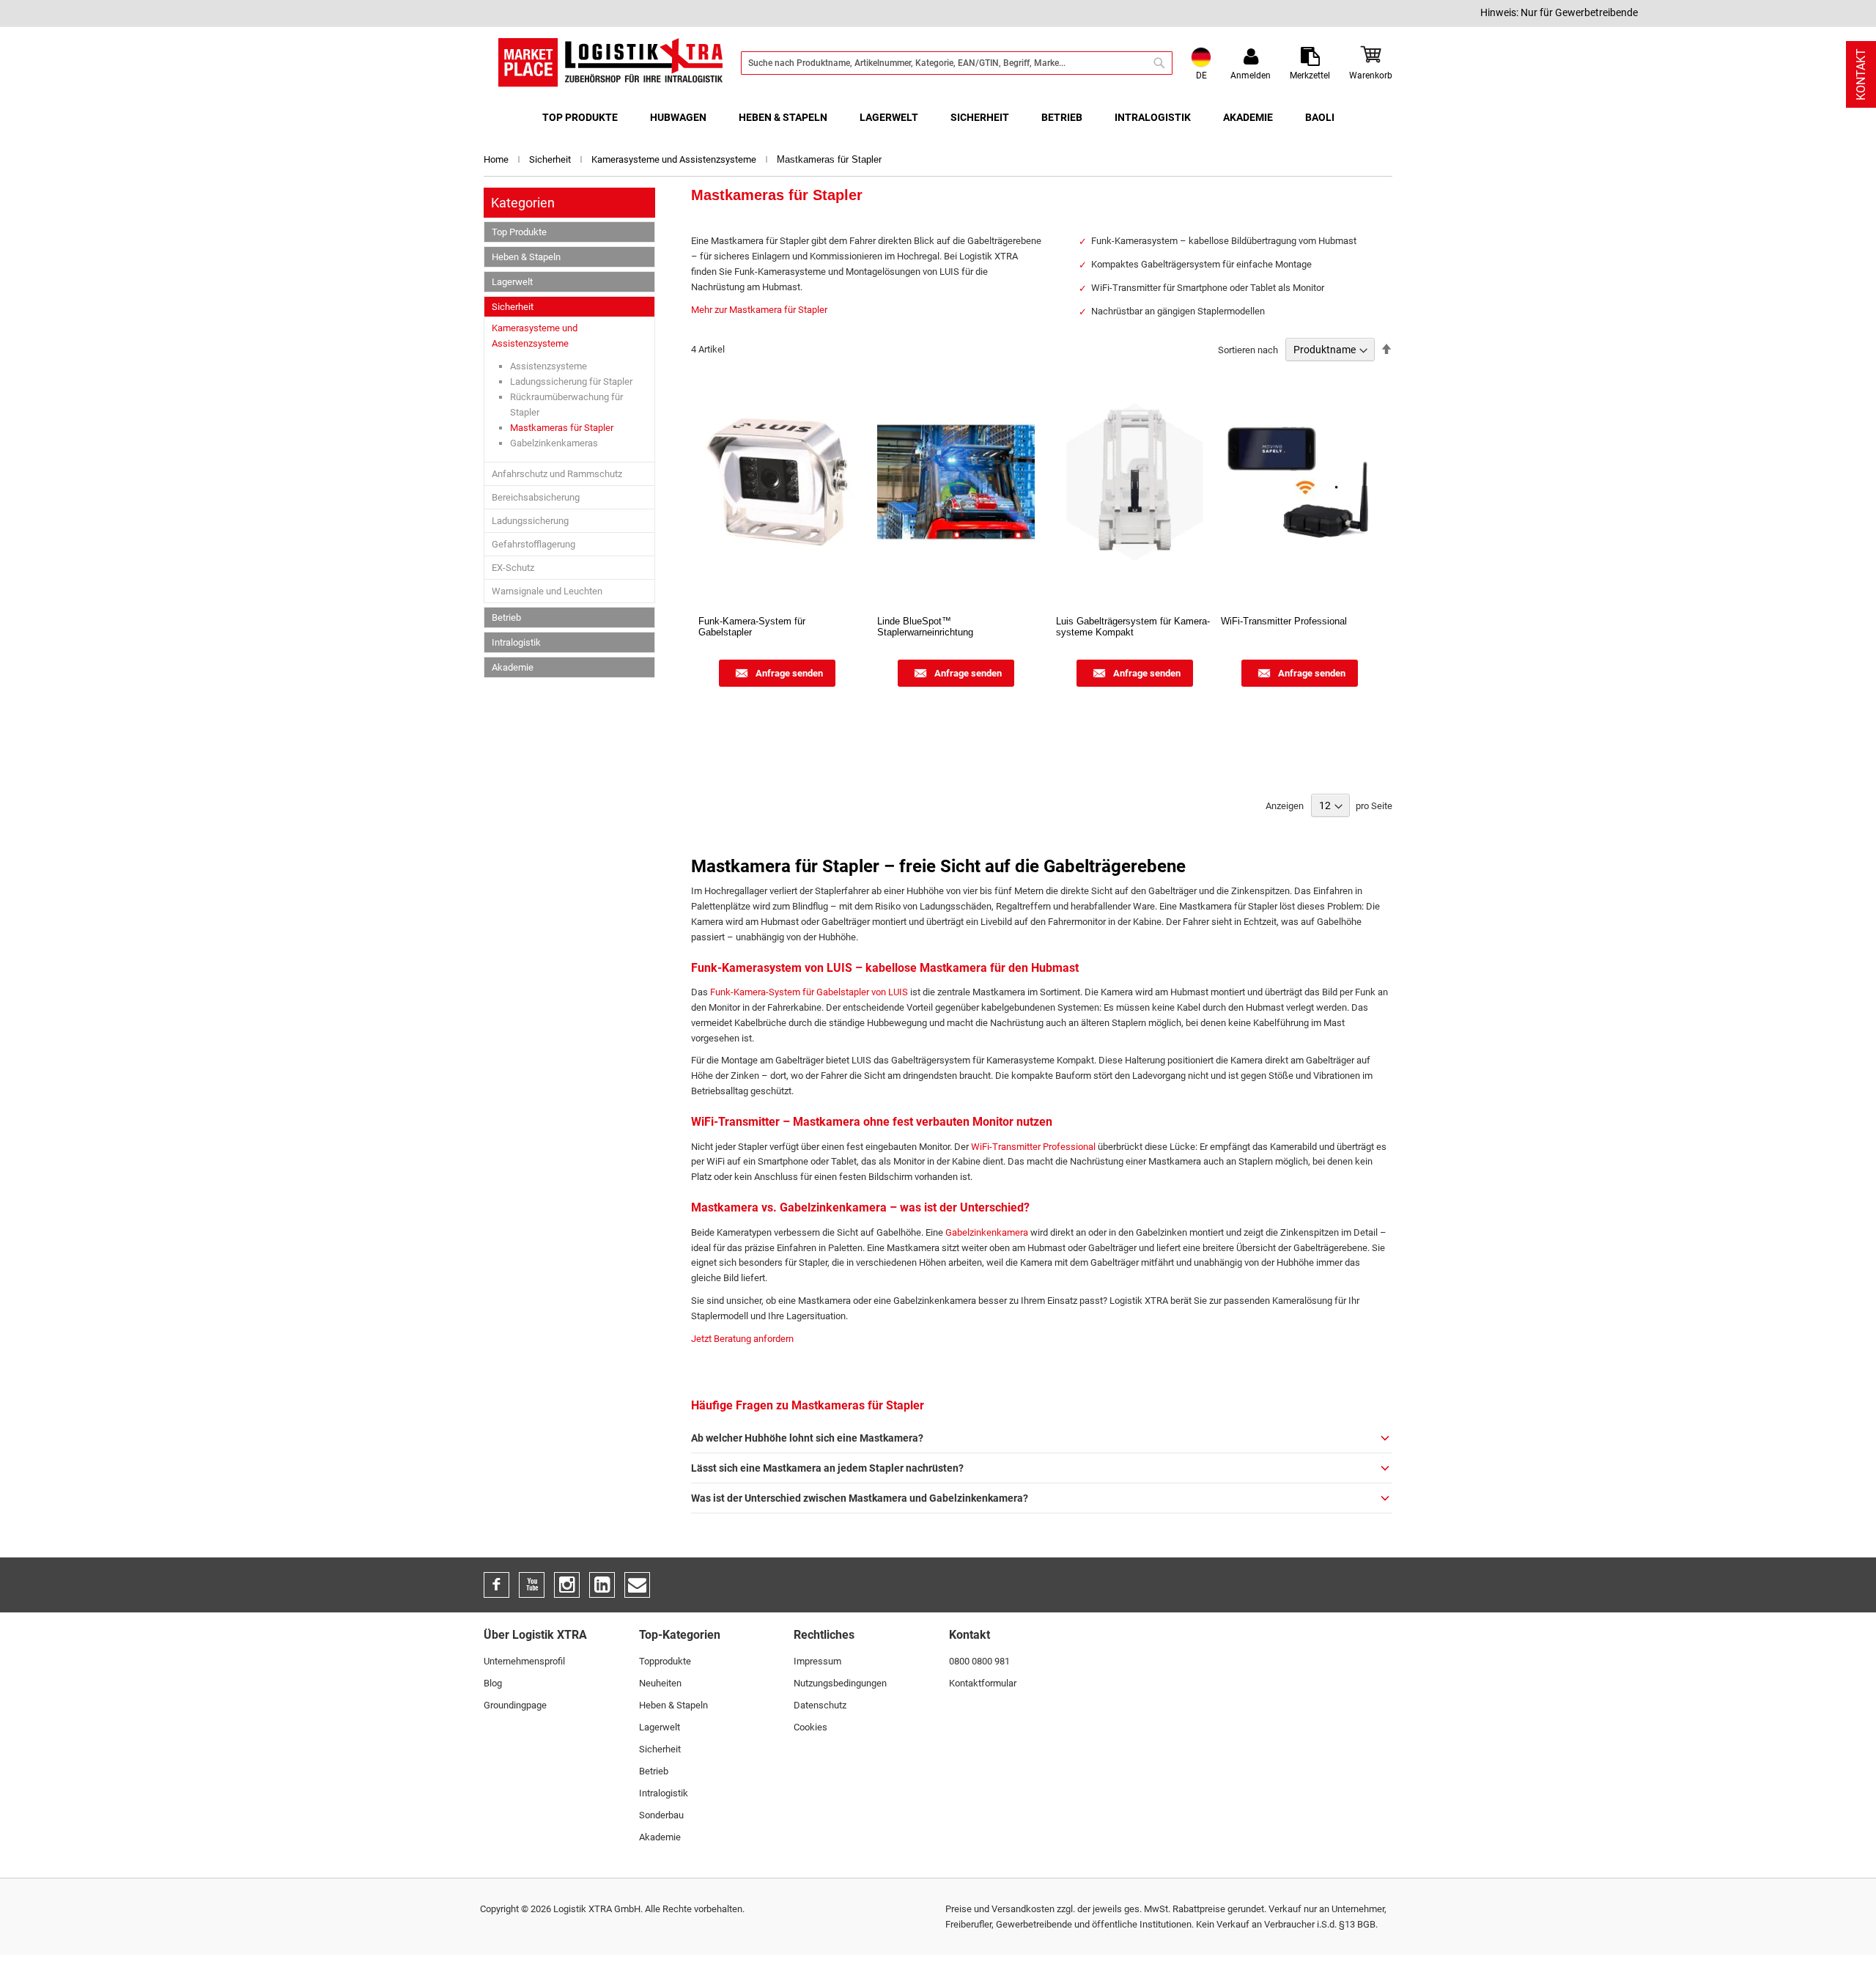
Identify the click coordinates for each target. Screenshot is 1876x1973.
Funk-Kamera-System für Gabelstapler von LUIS (809, 992)
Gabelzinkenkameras (554, 443)
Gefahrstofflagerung (533, 544)
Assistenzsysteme (549, 366)
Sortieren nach (1248, 350)
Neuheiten (660, 1683)
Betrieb (506, 617)
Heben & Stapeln (526, 257)
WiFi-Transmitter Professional (1033, 1147)
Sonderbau (661, 1815)
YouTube (532, 1585)
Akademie (513, 667)
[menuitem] (580, 118)
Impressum (817, 1661)
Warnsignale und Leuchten (547, 591)
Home (497, 159)
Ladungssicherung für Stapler (571, 381)
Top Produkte (519, 232)
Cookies (810, 1727)
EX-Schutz (513, 568)
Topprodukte (665, 1661)
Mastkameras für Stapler (562, 428)
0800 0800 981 (979, 1661)
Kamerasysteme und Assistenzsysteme (675, 159)
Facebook (496, 1585)
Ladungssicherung (530, 521)
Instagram (567, 1585)
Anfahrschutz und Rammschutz (557, 474)
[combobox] (957, 63)
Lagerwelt (512, 282)
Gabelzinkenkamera (987, 1232)
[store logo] (610, 63)
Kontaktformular (983, 1683)
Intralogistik (516, 642)
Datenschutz (820, 1705)
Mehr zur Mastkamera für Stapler (759, 310)
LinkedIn (602, 1585)
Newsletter (637, 1585)
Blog (493, 1683)
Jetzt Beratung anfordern (742, 1339)
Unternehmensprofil (524, 1661)
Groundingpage (515, 1705)
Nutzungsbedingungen (840, 1683)
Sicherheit (551, 159)
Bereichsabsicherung (536, 497)
